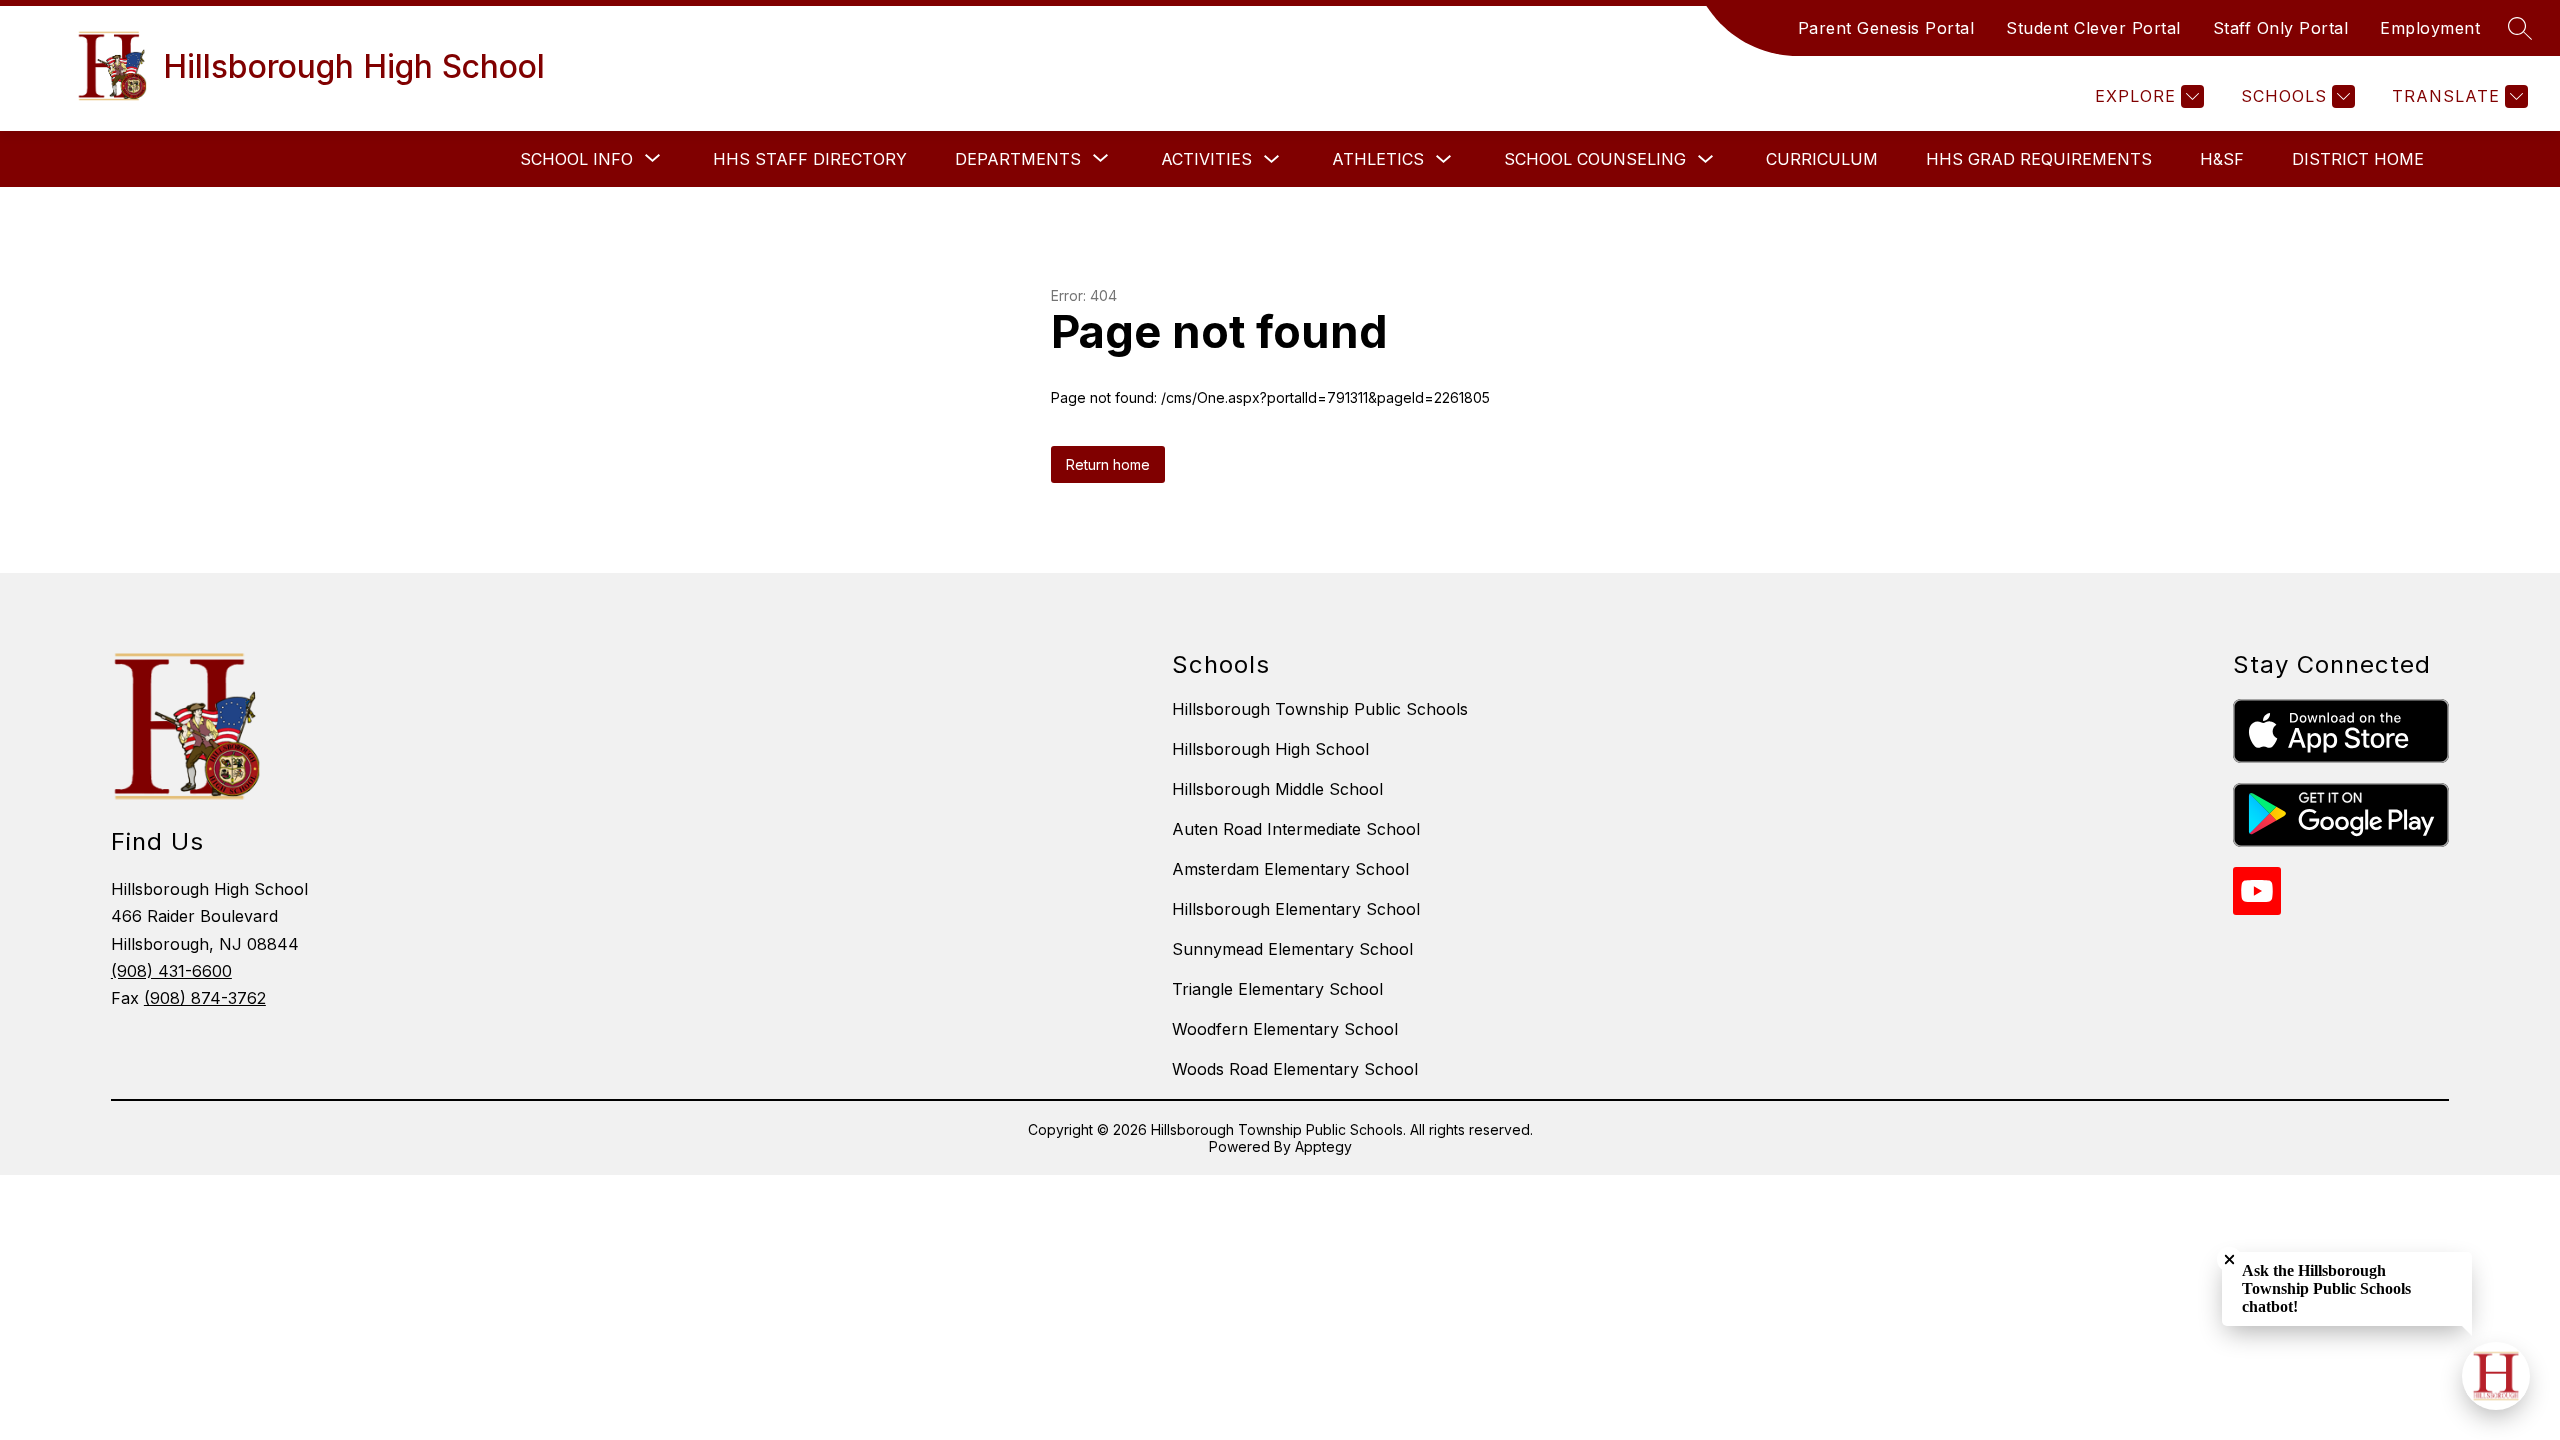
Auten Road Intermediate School (1296, 829)
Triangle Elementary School (1277, 989)
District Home (2358, 159)
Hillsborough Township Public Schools (1320, 709)
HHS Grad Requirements (2039, 159)
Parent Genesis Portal (1886, 28)
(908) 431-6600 (171, 971)
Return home (1108, 464)
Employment (2430, 28)
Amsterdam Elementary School (1290, 869)
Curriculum (1822, 159)
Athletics (1378, 159)
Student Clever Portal (2093, 28)
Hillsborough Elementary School (1296, 909)
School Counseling (1595, 159)
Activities (1206, 159)
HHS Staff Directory (810, 159)
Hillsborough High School (1270, 749)
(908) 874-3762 (205, 998)
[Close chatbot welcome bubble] (2229, 1259)
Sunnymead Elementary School (1292, 949)
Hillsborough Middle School (1277, 789)
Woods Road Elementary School (1295, 1069)
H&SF (2222, 159)
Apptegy (1323, 1146)
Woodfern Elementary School (1285, 1029)
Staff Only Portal (2281, 28)
